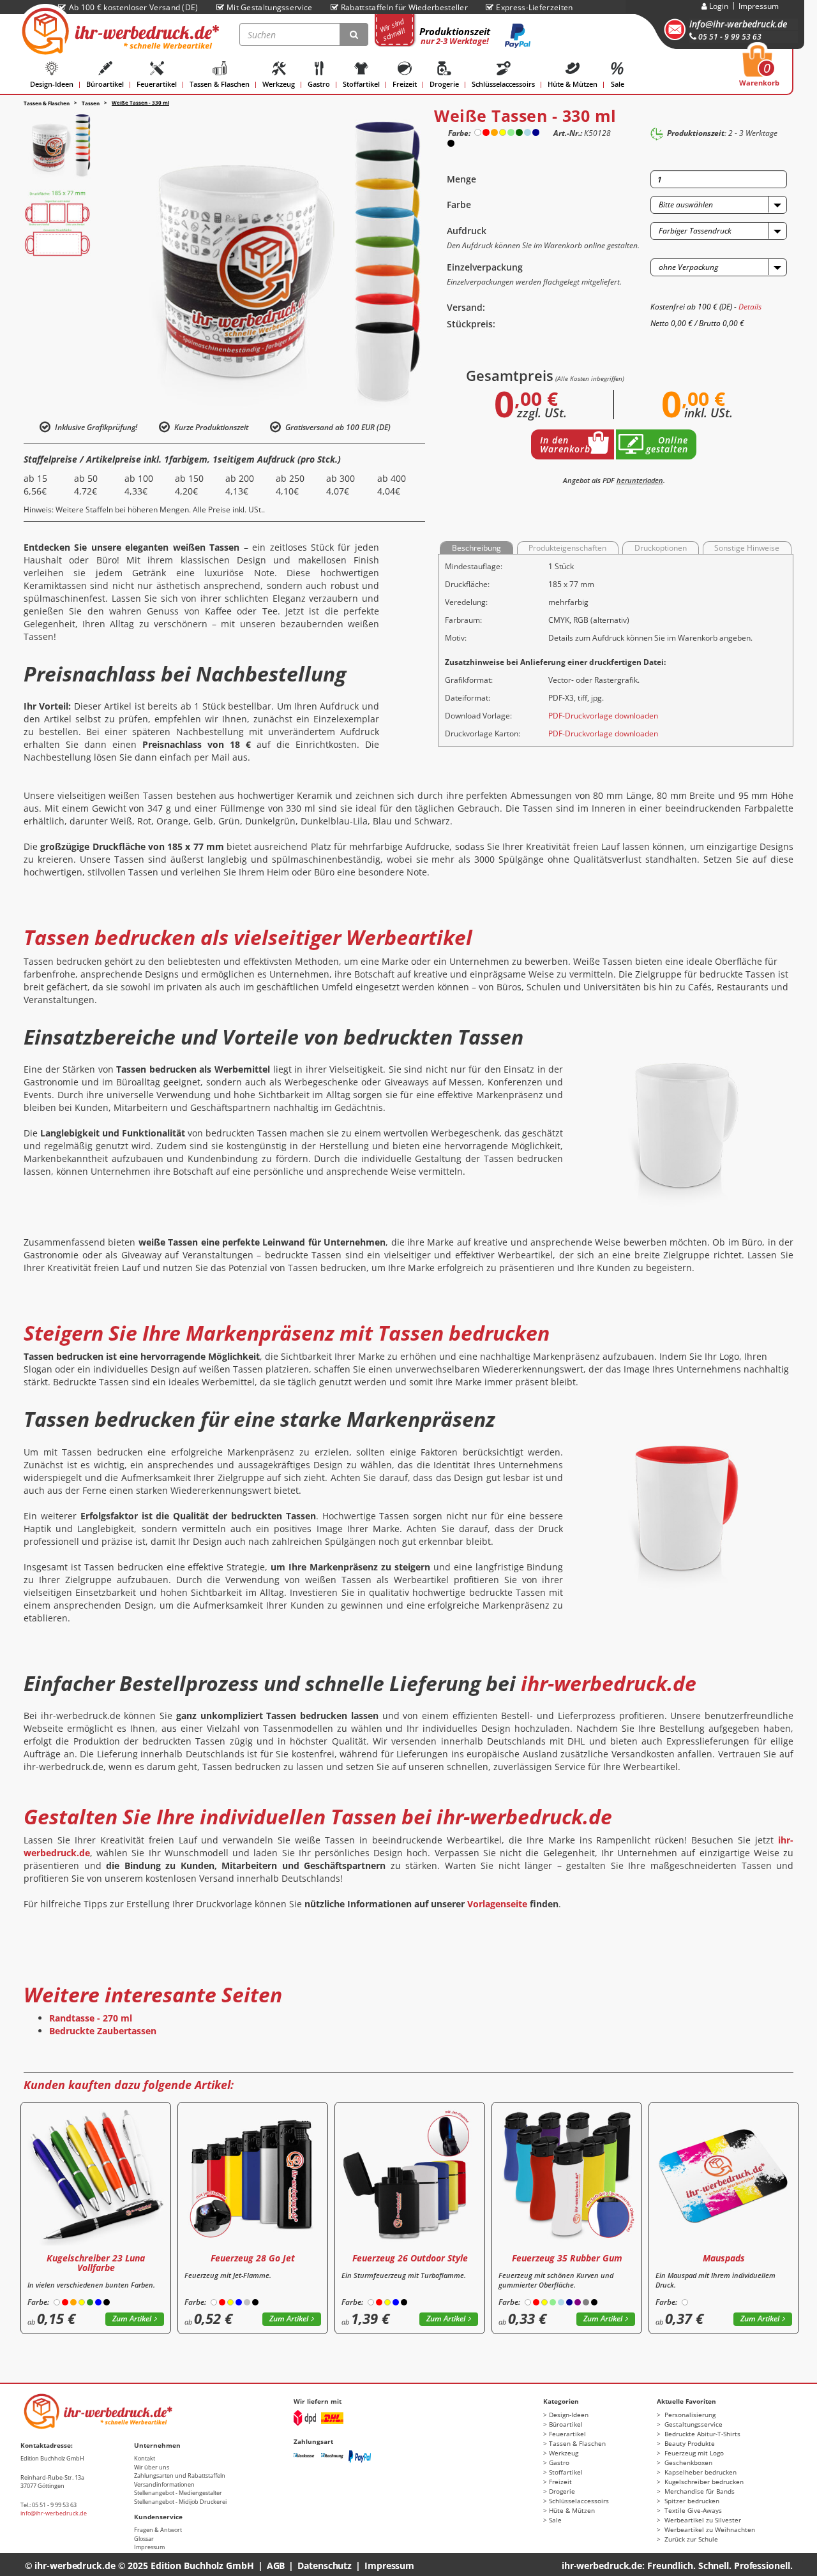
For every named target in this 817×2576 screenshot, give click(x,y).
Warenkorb (759, 70)
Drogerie (444, 84)
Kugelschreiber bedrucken (703, 2482)
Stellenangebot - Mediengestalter (178, 2493)
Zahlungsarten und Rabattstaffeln (180, 2475)
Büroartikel (105, 84)
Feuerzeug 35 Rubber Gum (567, 2258)
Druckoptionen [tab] (661, 548)
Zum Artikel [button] (132, 2319)
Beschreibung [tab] (476, 548)
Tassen (91, 103)
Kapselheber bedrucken (700, 2472)
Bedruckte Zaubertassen (103, 2031)
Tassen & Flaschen (220, 84)
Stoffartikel (361, 84)
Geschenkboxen (687, 2462)
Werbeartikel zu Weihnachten (709, 2529)
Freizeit (405, 84)
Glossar (144, 2539)
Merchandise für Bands (699, 2491)
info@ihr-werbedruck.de (738, 24)
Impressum (759, 6)
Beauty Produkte (689, 2443)
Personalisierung (689, 2415)
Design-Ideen (52, 84)
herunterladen (640, 480)
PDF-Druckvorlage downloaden (603, 716)
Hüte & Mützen (573, 84)
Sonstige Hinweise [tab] (747, 548)
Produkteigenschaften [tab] (567, 548)
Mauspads (724, 2258)
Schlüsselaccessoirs (503, 84)
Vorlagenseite (497, 1904)
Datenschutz (325, 2565)
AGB (276, 2565)
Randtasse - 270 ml (91, 2018)
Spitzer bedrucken (691, 2501)
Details (750, 307)
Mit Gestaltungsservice (270, 7)
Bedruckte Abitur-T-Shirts (701, 2434)
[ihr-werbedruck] (119, 31)
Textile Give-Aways (692, 2510)
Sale (618, 84)
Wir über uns (152, 2467)
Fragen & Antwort (158, 2530)
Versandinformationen (164, 2484)
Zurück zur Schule (690, 2539)
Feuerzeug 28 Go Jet (253, 2258)
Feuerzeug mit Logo (693, 2453)
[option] (57, 145)
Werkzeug (279, 84)
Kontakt (145, 2458)
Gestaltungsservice (693, 2424)
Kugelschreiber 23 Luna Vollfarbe (96, 2263)
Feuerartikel (157, 84)
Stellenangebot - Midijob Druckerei (180, 2502)
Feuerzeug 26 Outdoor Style (410, 2258)
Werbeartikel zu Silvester (702, 2520)
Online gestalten (667, 444)
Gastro (319, 84)
